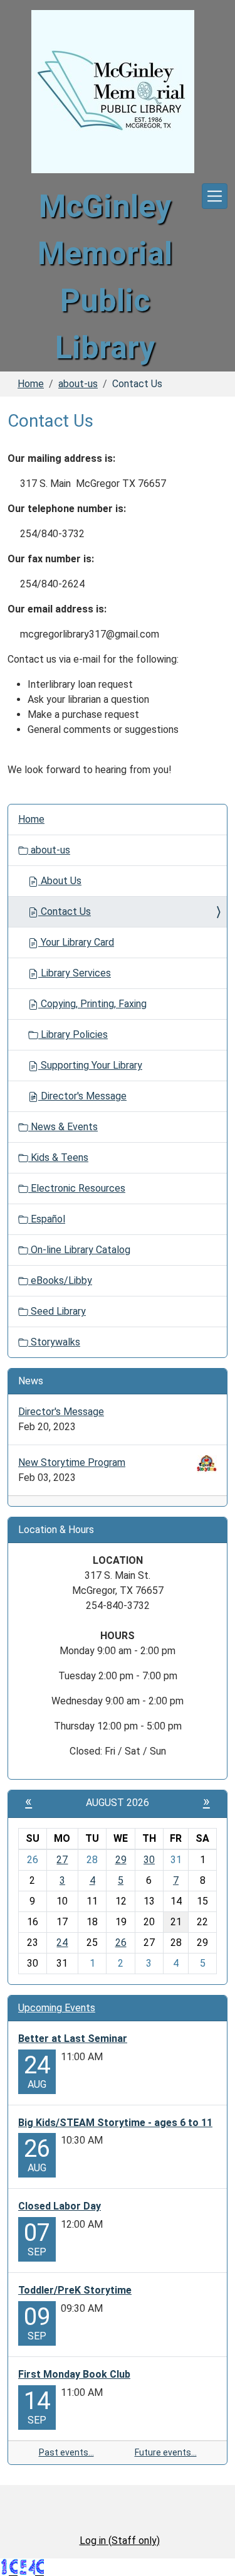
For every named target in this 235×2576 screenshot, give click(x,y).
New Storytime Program (72, 1462)
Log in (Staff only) (120, 2541)
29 (121, 1860)
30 (149, 1860)
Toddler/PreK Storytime (75, 2290)
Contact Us (65, 911)
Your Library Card (76, 942)
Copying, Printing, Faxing (92, 1004)
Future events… (166, 2452)
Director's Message (82, 1096)
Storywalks (54, 1342)
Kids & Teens (58, 1157)
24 (62, 1943)
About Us (60, 881)
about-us (78, 384)
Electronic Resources (77, 1188)
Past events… (66, 2452)
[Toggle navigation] (215, 196)
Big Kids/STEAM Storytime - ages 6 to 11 (115, 2123)
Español (47, 1219)
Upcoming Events (57, 2008)
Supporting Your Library (90, 1065)
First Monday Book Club (74, 2374)
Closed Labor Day (60, 2206)
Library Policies (73, 1034)
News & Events (63, 1127)
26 (121, 1943)
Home (31, 384)
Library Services (75, 973)
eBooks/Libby (60, 1280)
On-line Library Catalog (79, 1250)
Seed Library (57, 1311)
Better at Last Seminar (73, 2039)
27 (62, 1860)
